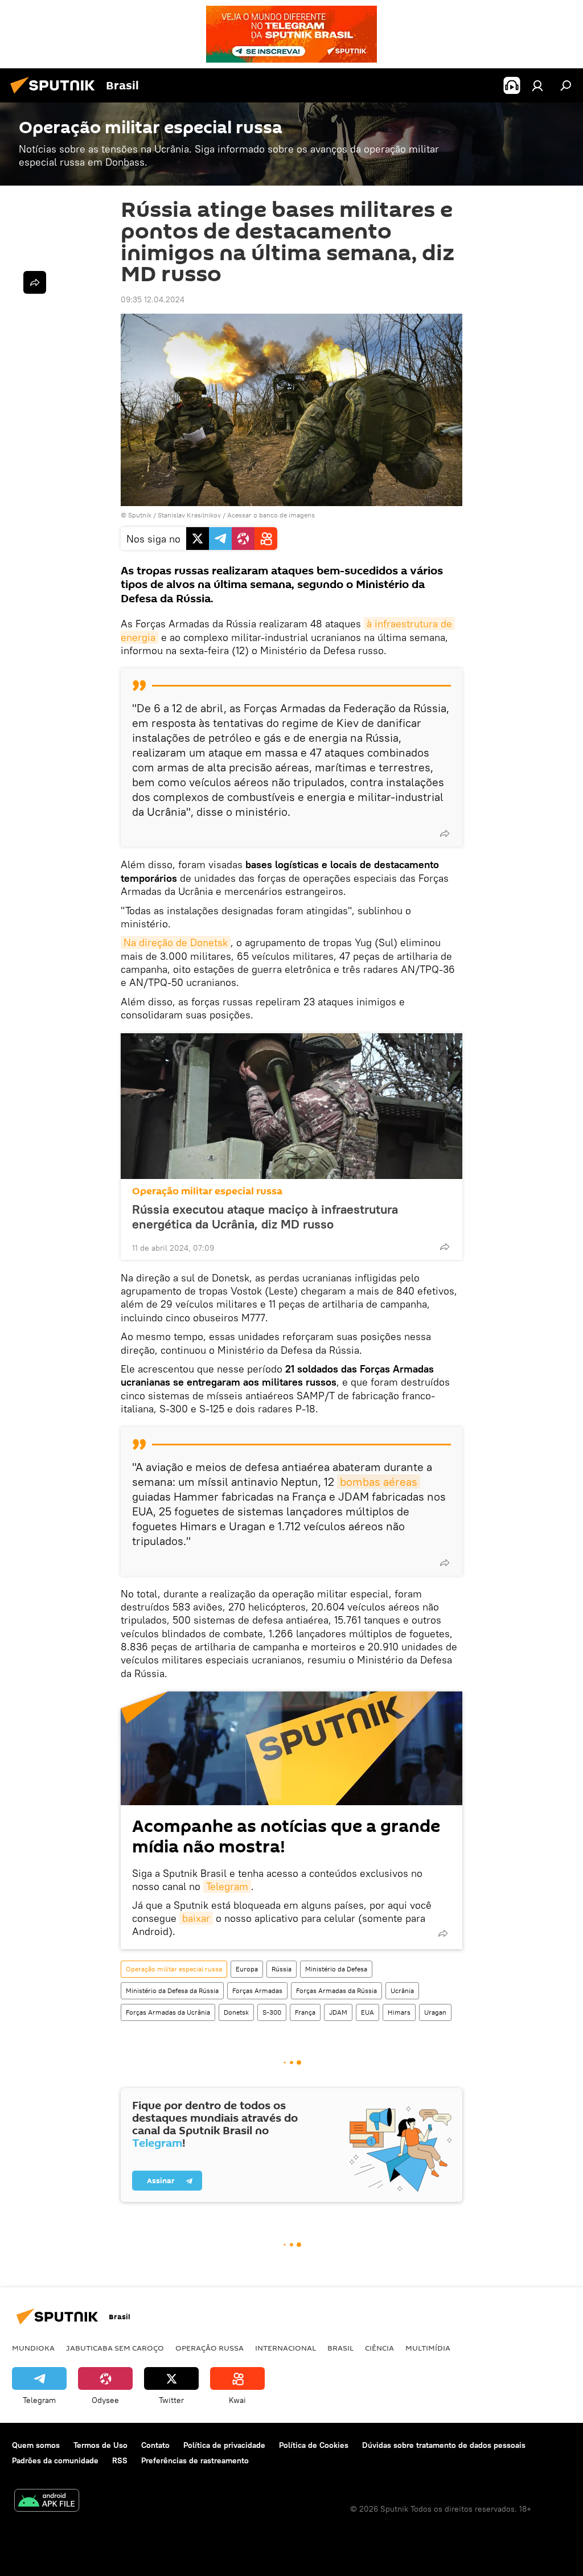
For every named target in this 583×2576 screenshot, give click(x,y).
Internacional (286, 2348)
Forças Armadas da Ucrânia (168, 2012)
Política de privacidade (224, 2445)
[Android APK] (47, 2502)
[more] (445, 833)
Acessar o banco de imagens (271, 515)
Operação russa (210, 2348)
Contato (155, 2445)
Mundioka (33, 2348)
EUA (368, 2012)
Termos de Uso (100, 2445)
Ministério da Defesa (336, 1969)
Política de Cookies (314, 2445)
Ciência (379, 2348)
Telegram (227, 1886)
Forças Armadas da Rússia (336, 1990)
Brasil (340, 2348)
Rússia (282, 1969)
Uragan (435, 2012)
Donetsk (236, 2012)
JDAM (338, 2012)
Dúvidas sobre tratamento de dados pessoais (444, 2445)
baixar (196, 1918)
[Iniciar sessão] (537, 85)
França (305, 2012)
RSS (120, 2460)
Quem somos (36, 2445)
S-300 (272, 2012)
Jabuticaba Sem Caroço (115, 2348)
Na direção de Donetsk (176, 942)
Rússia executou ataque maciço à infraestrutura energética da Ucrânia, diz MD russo (265, 1217)
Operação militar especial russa (207, 1191)
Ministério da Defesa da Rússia (172, 1990)
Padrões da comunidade (55, 2460)
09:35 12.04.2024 (153, 299)
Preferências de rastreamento (195, 2460)
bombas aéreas (379, 1482)
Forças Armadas (257, 1990)
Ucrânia (402, 1990)
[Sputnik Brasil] (56, 95)
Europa (247, 1969)
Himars (399, 2012)
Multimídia (428, 2348)
